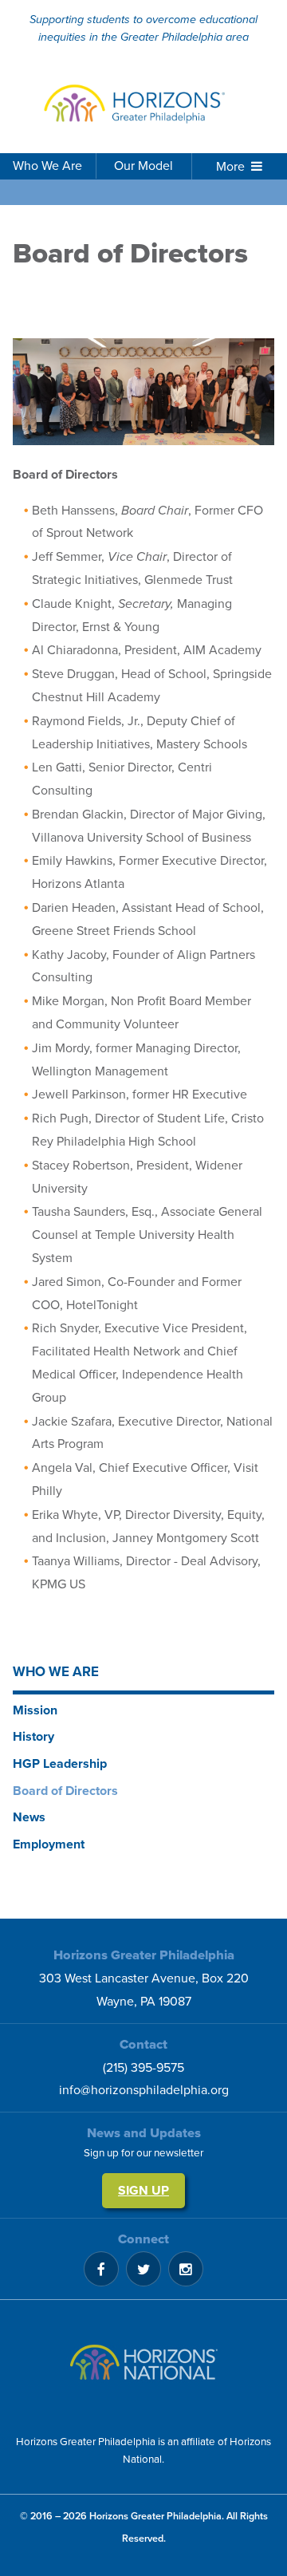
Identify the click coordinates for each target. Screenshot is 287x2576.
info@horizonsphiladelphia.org (144, 2090)
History (33, 1737)
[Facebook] (101, 2269)
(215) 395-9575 (143, 2068)
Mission (35, 1710)
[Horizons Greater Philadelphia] (143, 105)
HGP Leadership (60, 1764)
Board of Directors (65, 1791)
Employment (49, 1844)
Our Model (143, 166)
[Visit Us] (143, 2367)
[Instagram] (186, 2269)
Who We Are (47, 166)
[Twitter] (143, 2269)
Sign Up (143, 2191)
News (29, 1817)
